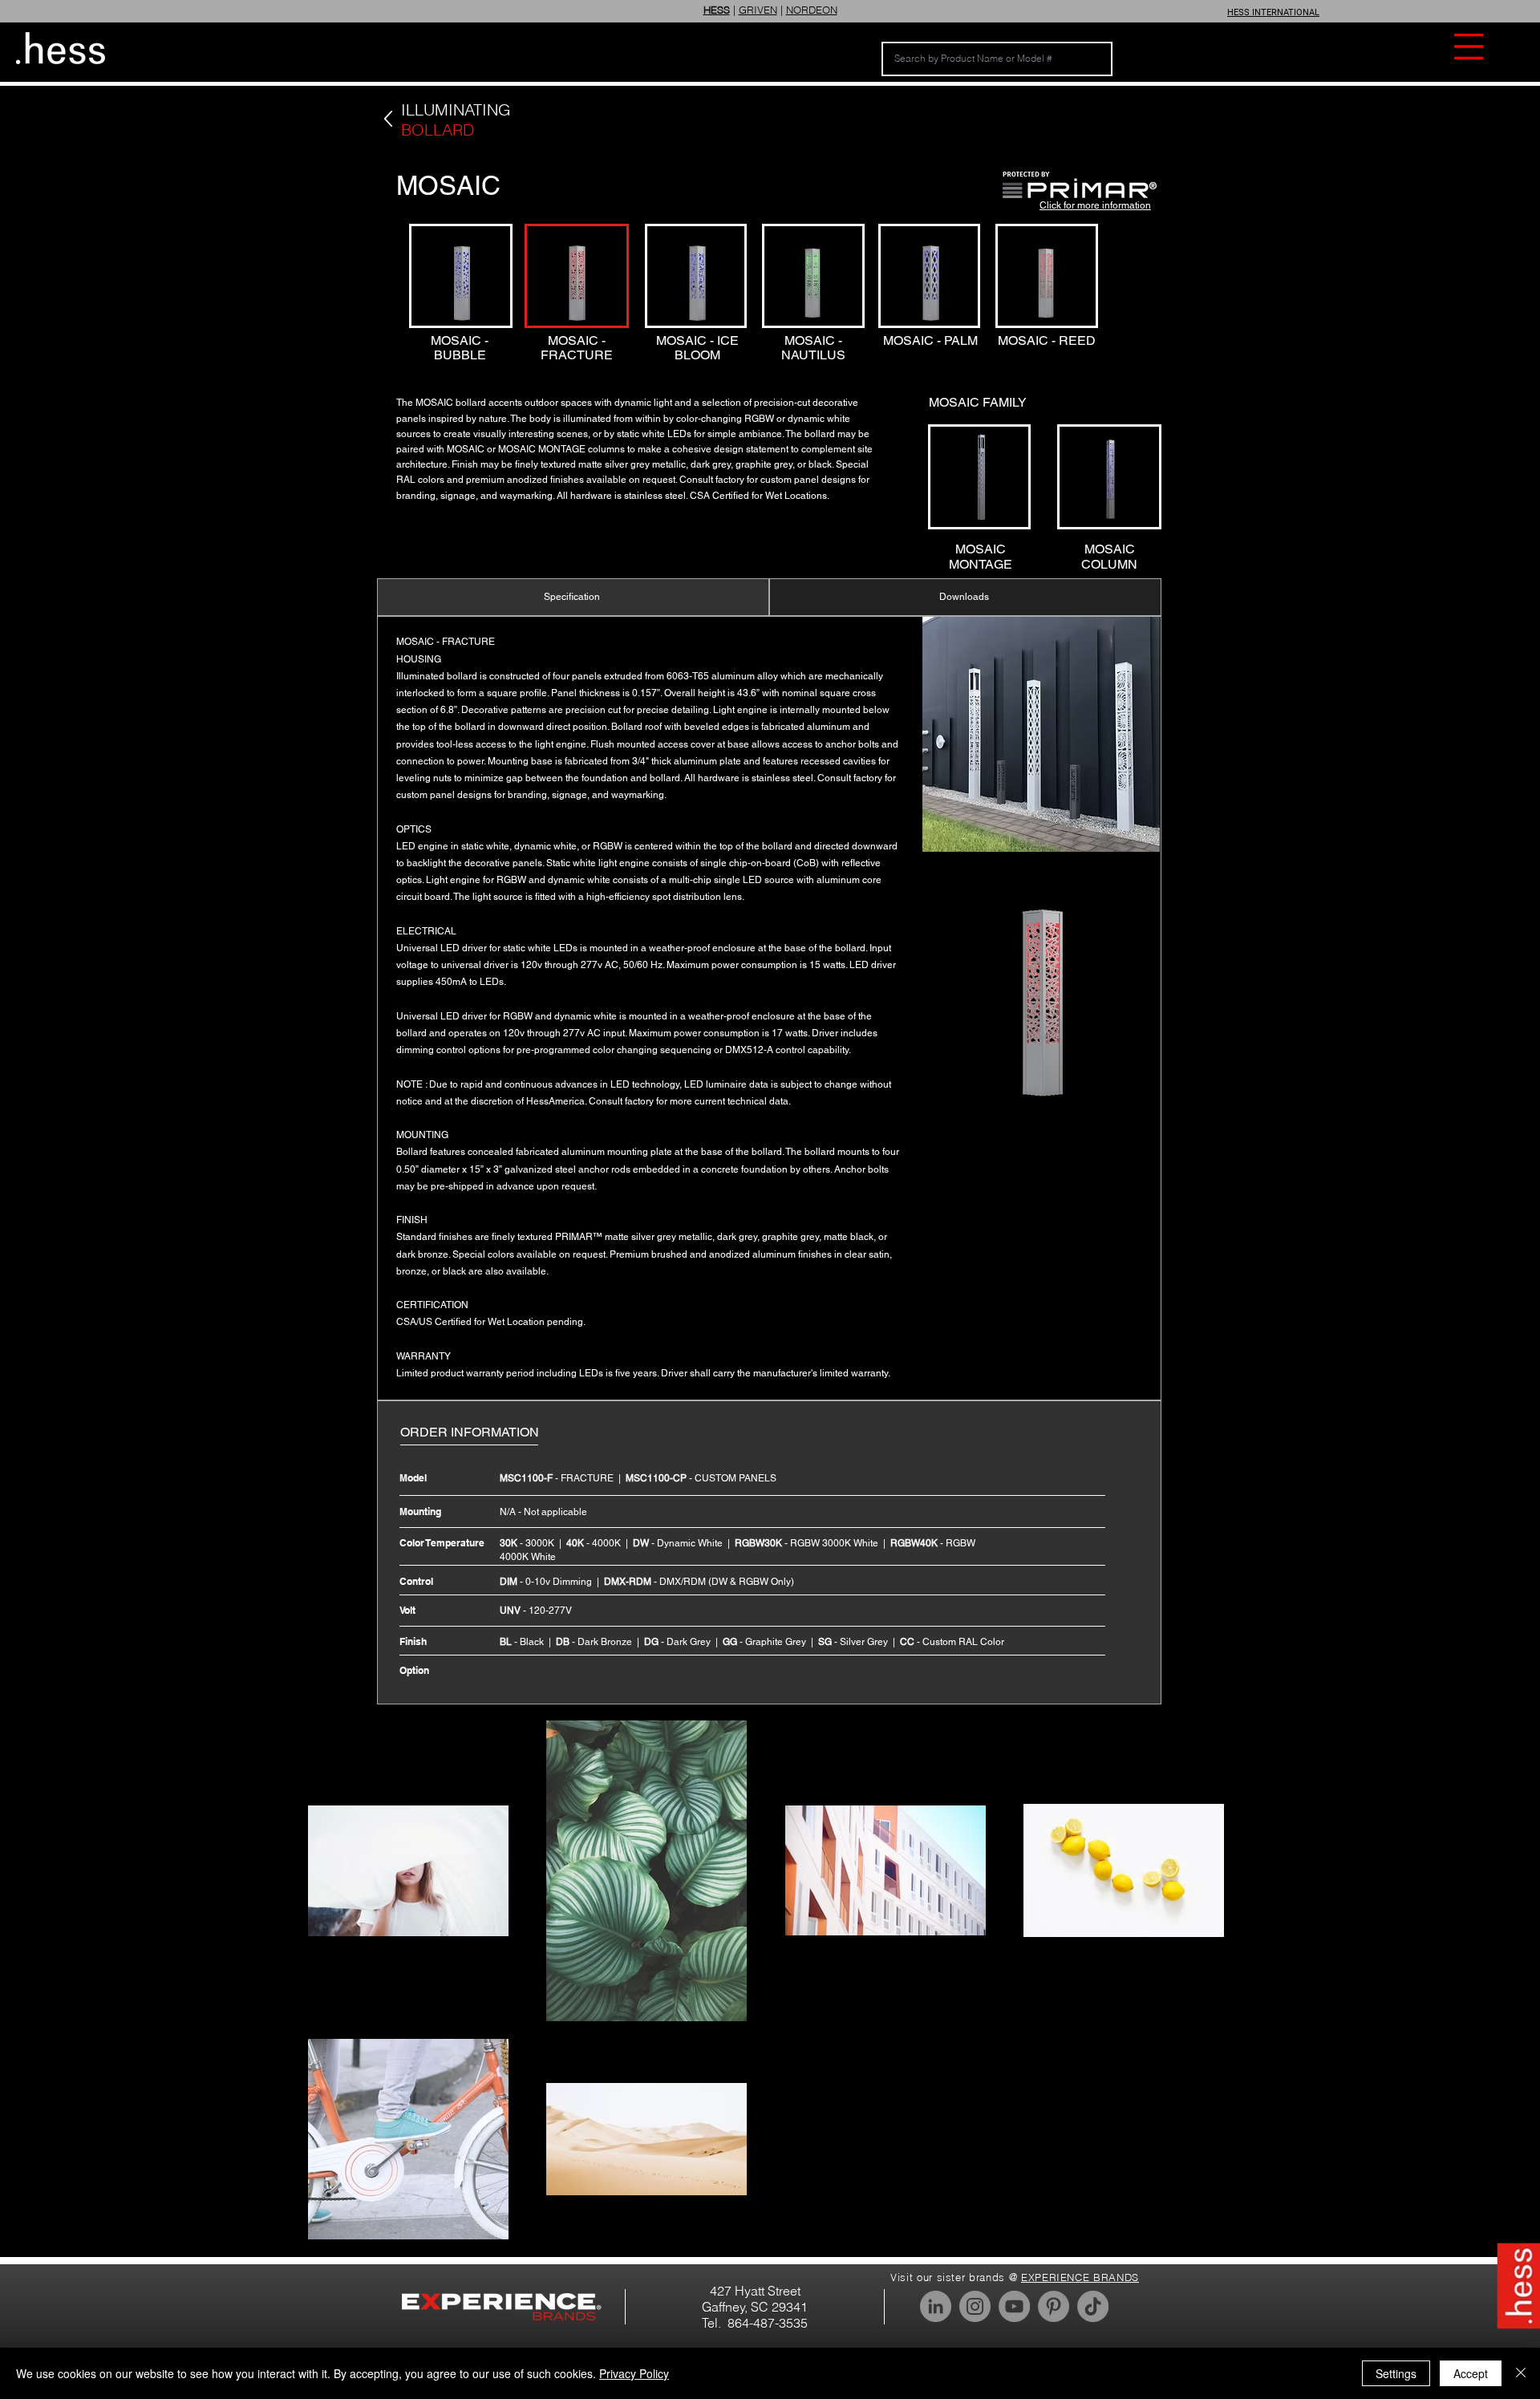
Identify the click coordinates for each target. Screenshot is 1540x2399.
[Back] (388, 119)
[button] (1469, 47)
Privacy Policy (634, 2373)
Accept (1471, 2373)
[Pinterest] (1054, 2306)
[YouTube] (1014, 2306)
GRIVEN (758, 10)
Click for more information (1095, 205)
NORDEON (812, 10)
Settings (1396, 2373)
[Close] (1521, 2373)
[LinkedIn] (936, 2306)
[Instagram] (975, 2306)
